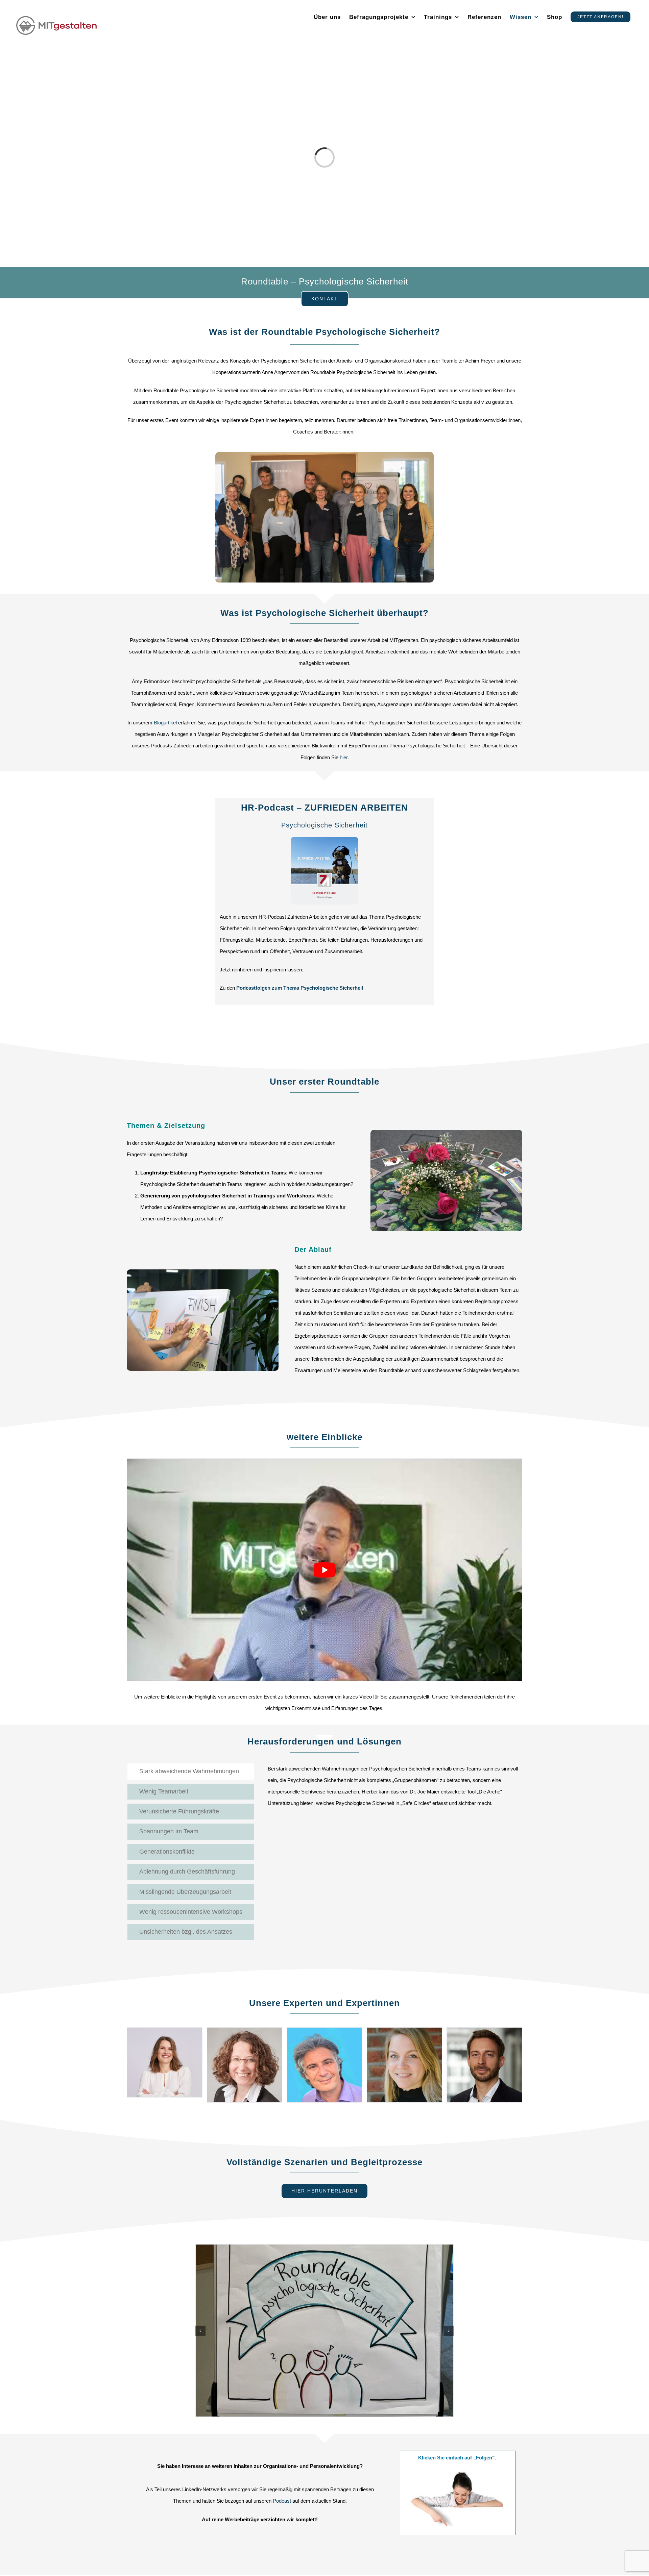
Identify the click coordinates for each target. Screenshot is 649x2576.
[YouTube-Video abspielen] (324, 1570)
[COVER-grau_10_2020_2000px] (324, 839)
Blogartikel (165, 723)
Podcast (282, 2501)
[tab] (191, 1771)
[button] (200, 2331)
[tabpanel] (395, 1789)
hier (344, 757)
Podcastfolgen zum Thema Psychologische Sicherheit (300, 988)
